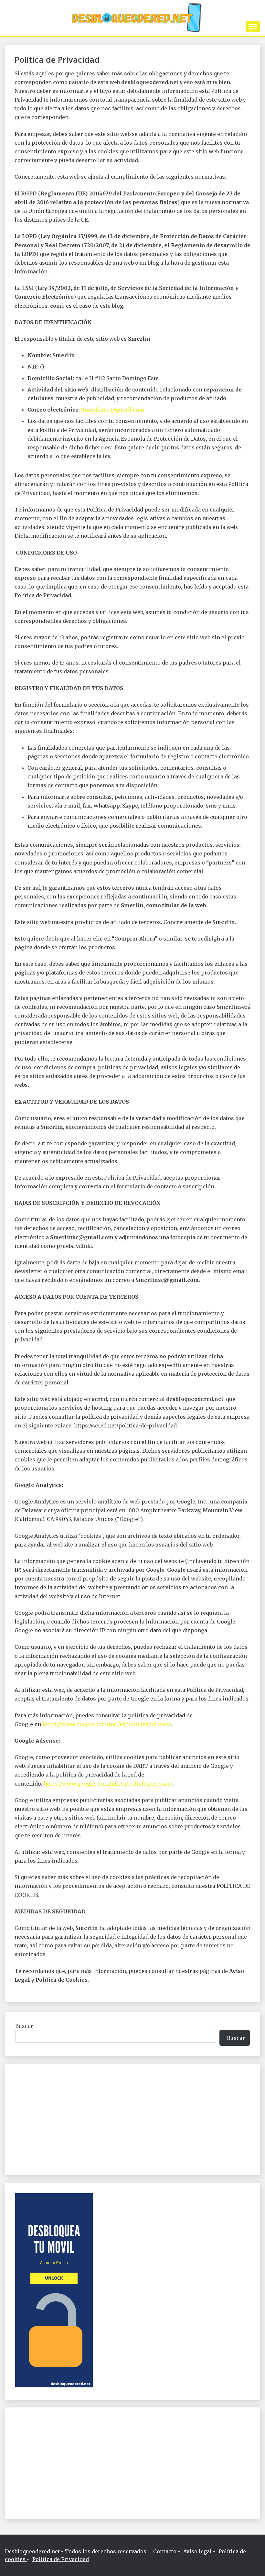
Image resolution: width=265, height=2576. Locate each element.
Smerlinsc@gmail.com (113, 410)
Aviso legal (198, 2551)
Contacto (165, 2551)
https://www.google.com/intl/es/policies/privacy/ (107, 1724)
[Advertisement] (132, 2119)
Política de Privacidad (61, 2559)
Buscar (24, 2026)
